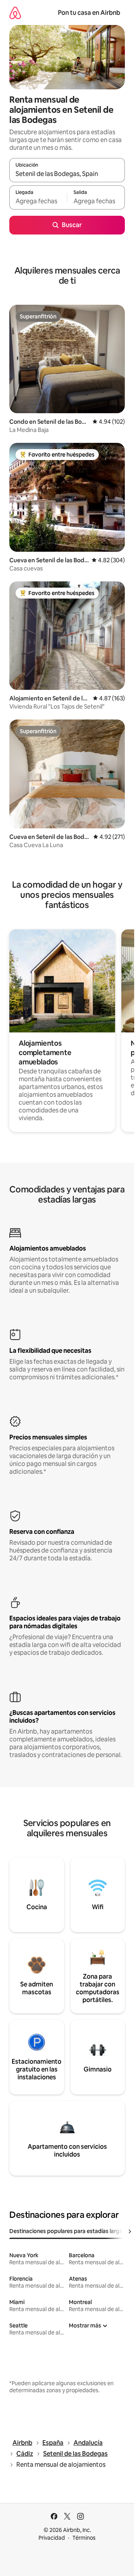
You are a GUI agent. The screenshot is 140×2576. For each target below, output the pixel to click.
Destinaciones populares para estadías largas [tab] (67, 2231)
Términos (84, 2538)
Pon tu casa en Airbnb (89, 13)
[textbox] (38, 201)
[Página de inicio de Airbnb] (15, 13)
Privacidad (52, 2538)
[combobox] (67, 174)
